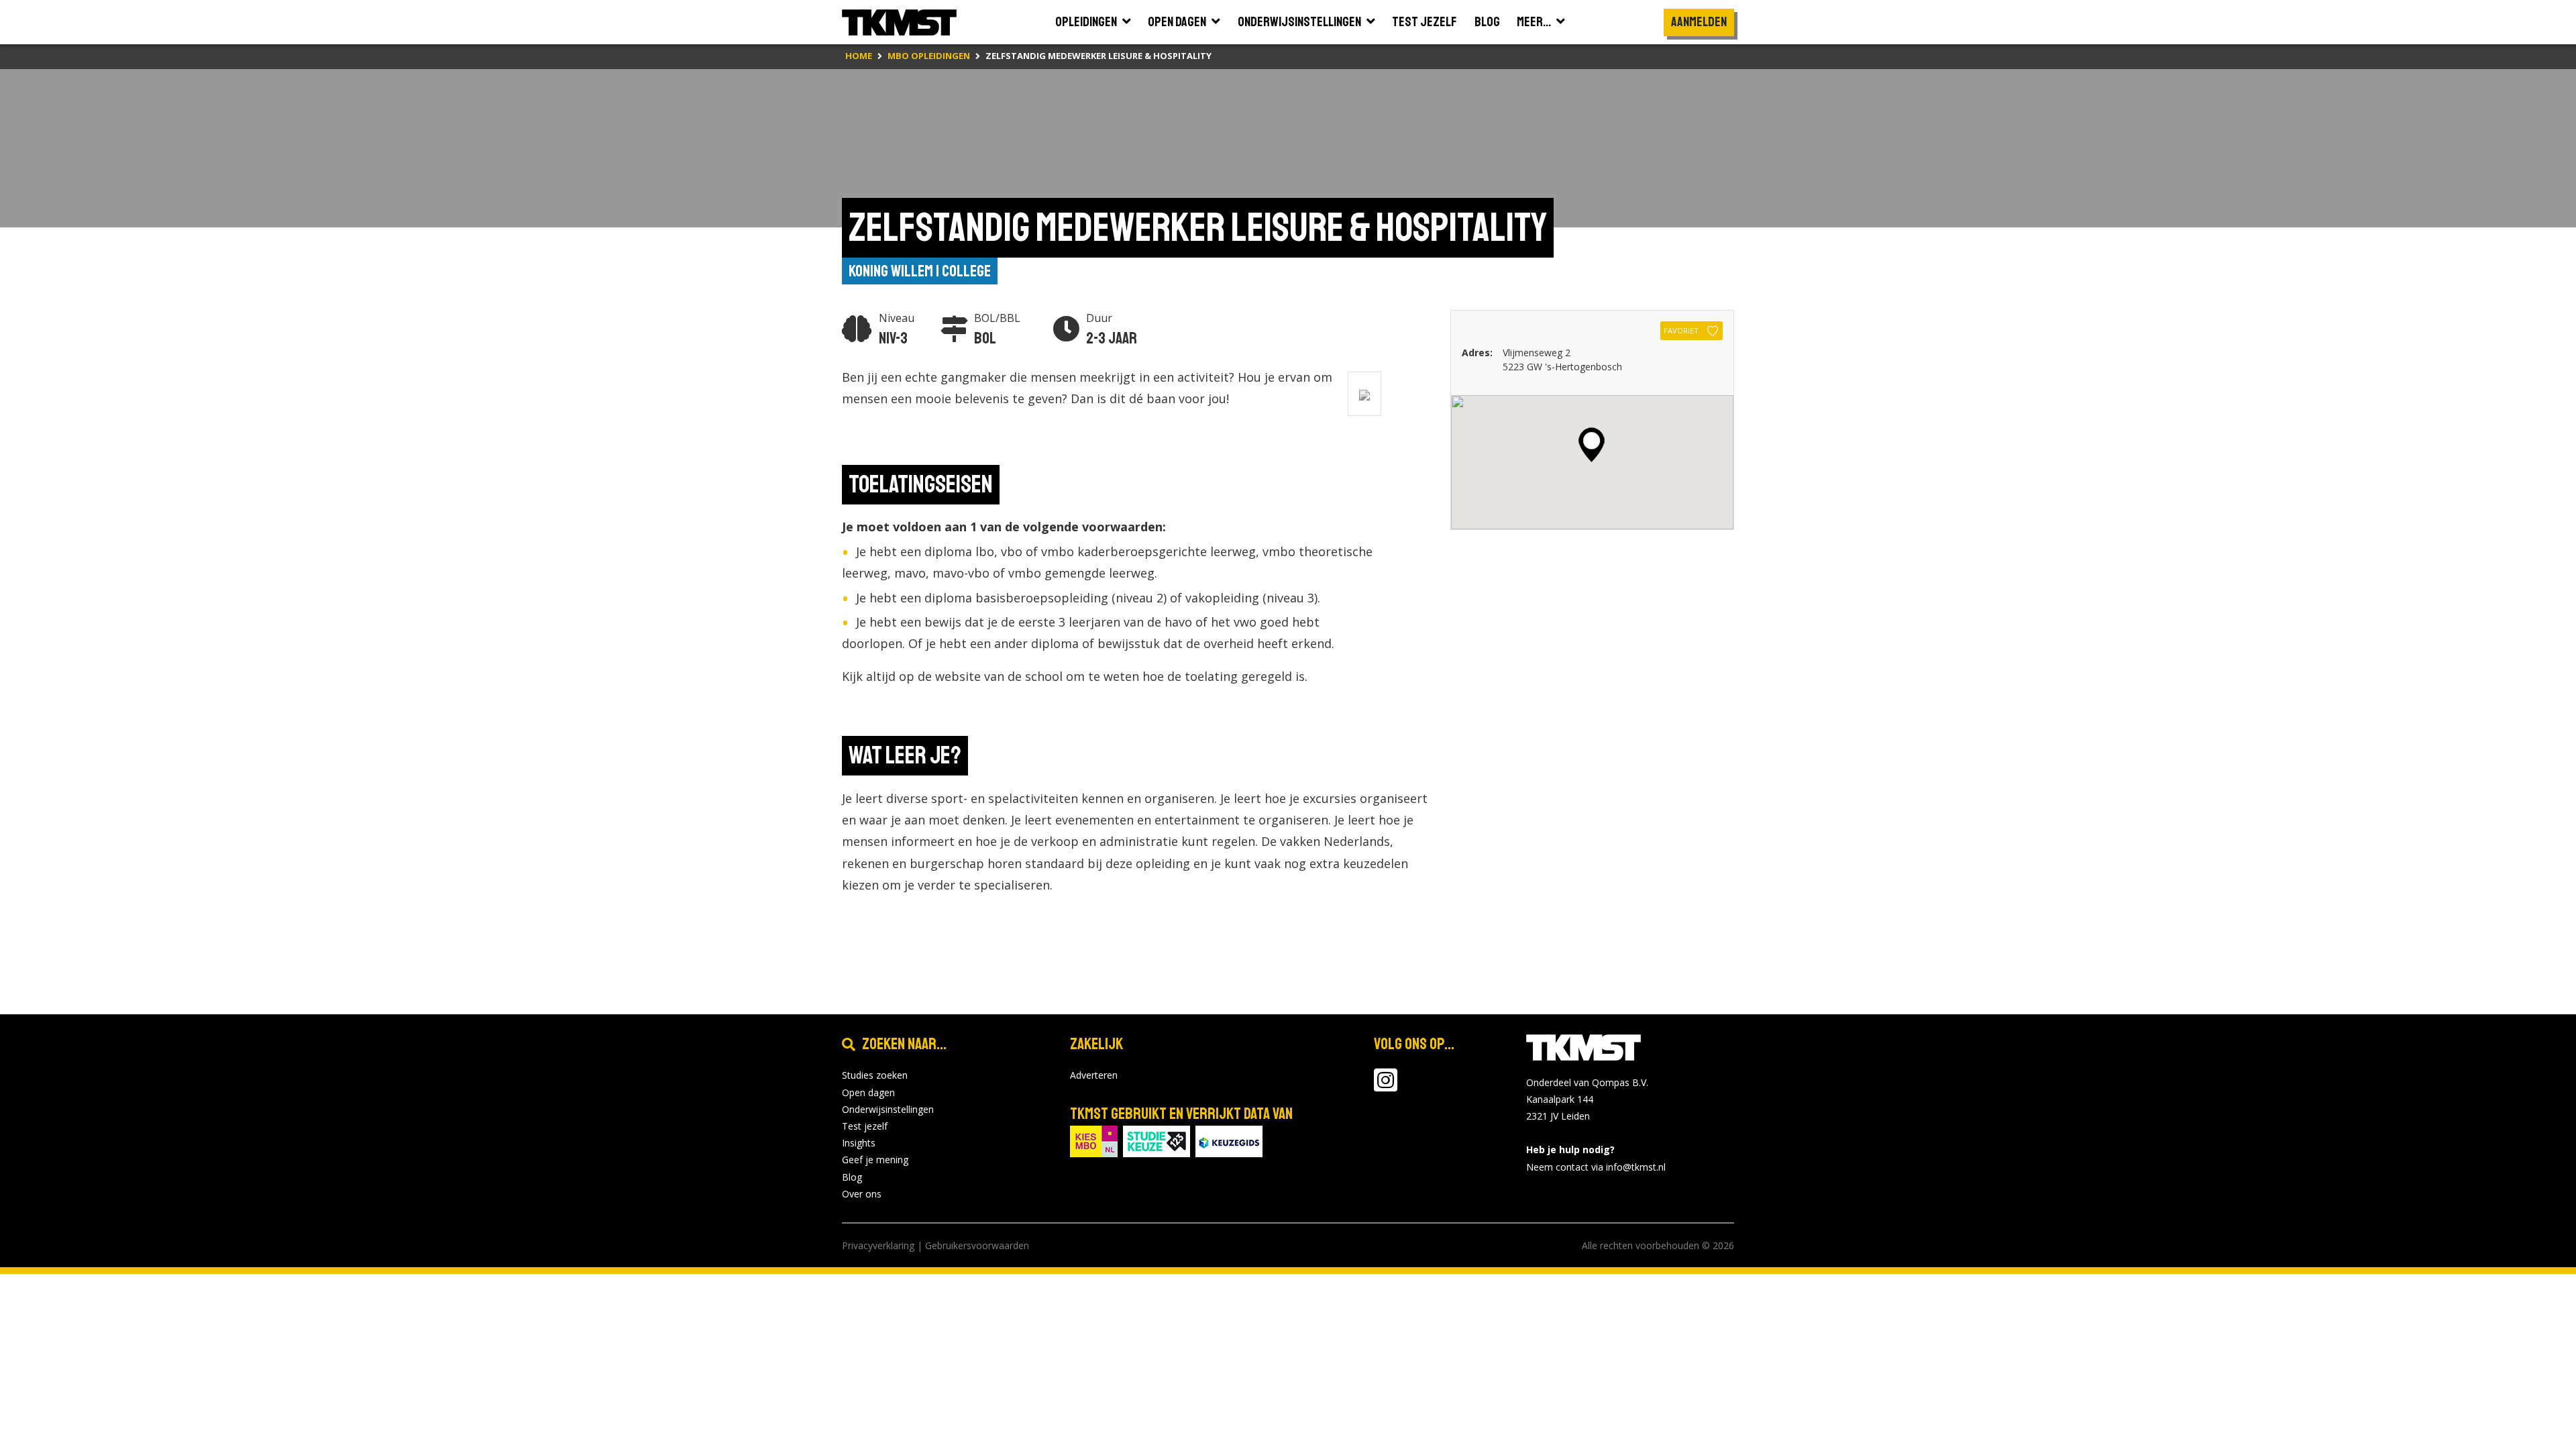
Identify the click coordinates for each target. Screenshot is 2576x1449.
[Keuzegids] (1229, 1141)
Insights (859, 1143)
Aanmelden (1699, 22)
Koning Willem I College (920, 271)
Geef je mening (875, 1160)
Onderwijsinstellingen (888, 1109)
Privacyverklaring (878, 1245)
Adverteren (1094, 1075)
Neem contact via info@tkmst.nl (1596, 1167)
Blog (852, 1177)
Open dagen (868, 1092)
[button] (1592, 445)
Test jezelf (865, 1126)
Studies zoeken (875, 1075)
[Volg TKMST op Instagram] (1386, 1086)
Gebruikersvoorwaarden (977, 1245)
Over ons (862, 1194)
